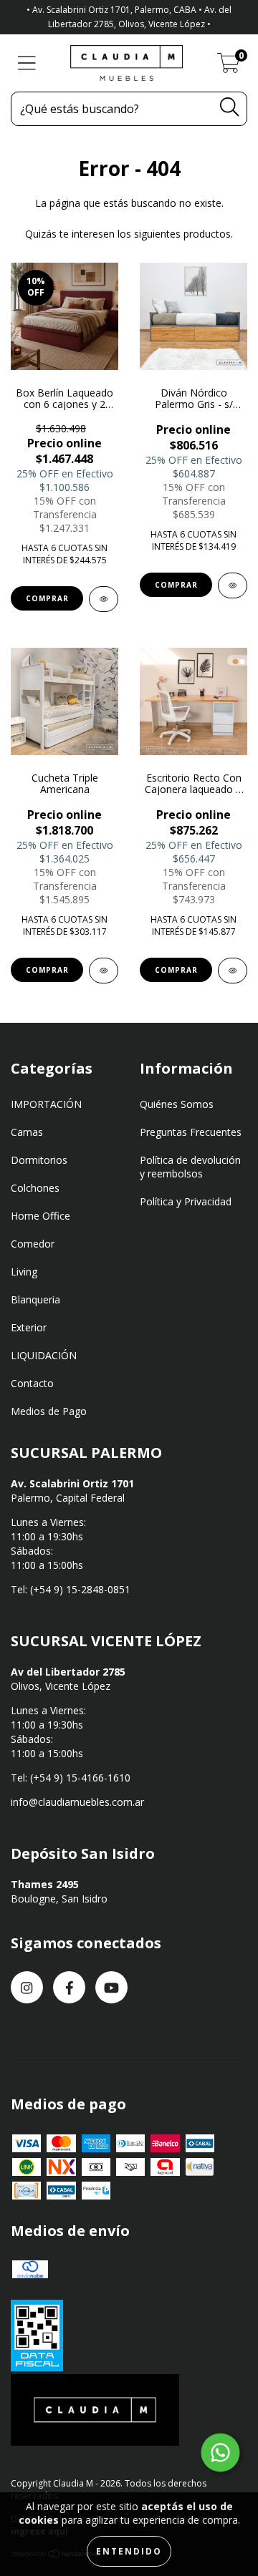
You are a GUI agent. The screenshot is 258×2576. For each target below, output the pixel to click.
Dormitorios (39, 1160)
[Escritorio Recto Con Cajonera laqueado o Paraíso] (233, 971)
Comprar (47, 598)
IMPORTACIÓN (46, 1104)
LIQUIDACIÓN (44, 1355)
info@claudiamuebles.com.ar (77, 1802)
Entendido (129, 2551)
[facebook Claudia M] (69, 1987)
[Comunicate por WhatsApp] (221, 2453)
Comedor (33, 1244)
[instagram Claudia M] (27, 1987)
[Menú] (27, 63)
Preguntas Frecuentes (191, 1132)
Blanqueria (35, 1299)
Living (24, 1272)
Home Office (40, 1216)
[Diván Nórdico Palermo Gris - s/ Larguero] (233, 585)
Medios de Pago (49, 1411)
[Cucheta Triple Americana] (104, 971)
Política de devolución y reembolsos (190, 1167)
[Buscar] (229, 107)
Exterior (29, 1327)
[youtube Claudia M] (111, 1987)
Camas (27, 1132)
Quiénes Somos (177, 1104)
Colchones (35, 1188)
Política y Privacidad (186, 1201)
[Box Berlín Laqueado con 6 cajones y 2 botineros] (104, 599)
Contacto (32, 1383)
